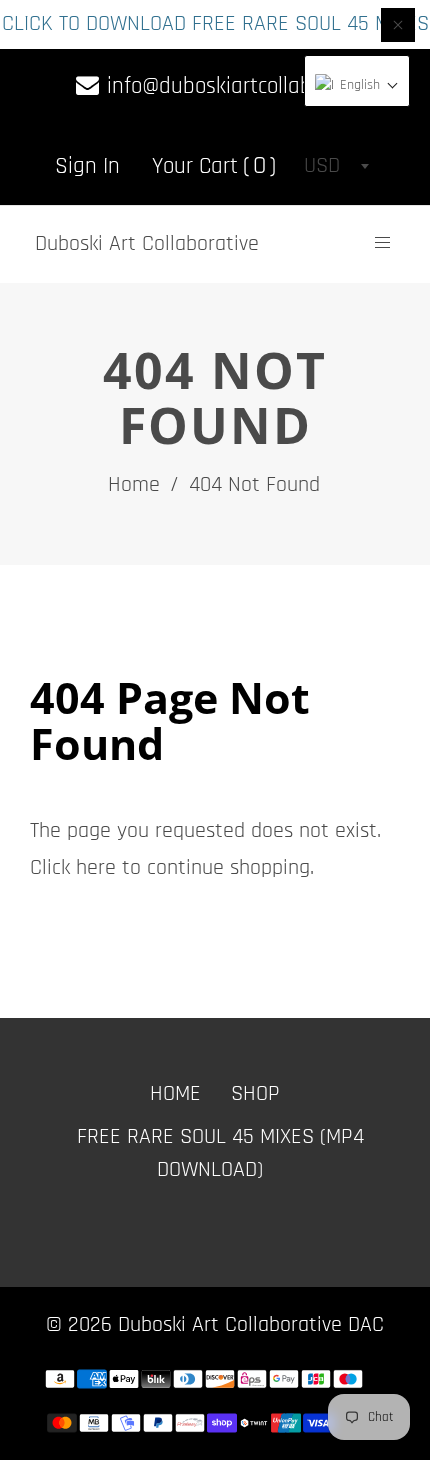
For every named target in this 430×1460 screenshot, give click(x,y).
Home (134, 485)
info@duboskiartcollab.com (227, 86)
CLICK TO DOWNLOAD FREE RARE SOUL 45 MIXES (215, 24)
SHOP (255, 1094)
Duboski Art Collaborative (147, 244)
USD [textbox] (322, 166)
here (96, 868)
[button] (357, 86)
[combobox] (336, 166)
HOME (175, 1094)
